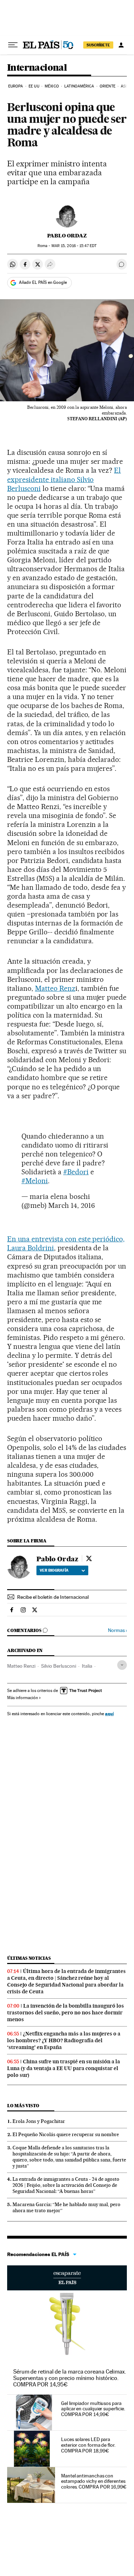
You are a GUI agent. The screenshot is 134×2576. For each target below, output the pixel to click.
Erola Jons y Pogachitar (39, 2121)
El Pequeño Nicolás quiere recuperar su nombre (66, 2134)
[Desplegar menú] (13, 45)
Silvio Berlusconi (59, 1666)
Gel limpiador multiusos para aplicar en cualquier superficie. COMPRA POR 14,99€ (93, 2409)
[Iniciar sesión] (121, 45)
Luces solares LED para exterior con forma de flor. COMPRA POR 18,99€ (88, 2445)
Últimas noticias (29, 1958)
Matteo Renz (55, 988)
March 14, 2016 (72, 1205)
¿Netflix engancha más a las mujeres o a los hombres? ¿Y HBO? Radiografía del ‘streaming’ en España (64, 2040)
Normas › (117, 1630)
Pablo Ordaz (67, 236)
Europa (16, 86)
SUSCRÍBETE (98, 45)
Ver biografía (54, 1570)
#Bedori (76, 1172)
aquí (109, 1714)
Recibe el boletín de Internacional (53, 1597)
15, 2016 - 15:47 (74, 246)
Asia (125, 86)
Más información (23, 1698)
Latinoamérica (79, 86)
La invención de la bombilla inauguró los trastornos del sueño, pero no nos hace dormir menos (66, 2013)
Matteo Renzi (21, 1666)
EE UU (34, 86)
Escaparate (67, 2278)
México (52, 86)
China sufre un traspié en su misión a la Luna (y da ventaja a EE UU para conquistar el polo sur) (64, 2068)
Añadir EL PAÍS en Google (43, 282)
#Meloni (35, 1181)
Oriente (108, 86)
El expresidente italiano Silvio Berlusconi (64, 479)
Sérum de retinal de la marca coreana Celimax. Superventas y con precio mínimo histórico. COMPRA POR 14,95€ (70, 2378)
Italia (87, 1666)
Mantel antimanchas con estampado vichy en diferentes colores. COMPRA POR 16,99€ (94, 2481)
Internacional (37, 68)
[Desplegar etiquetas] (122, 1665)
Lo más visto (23, 2106)
